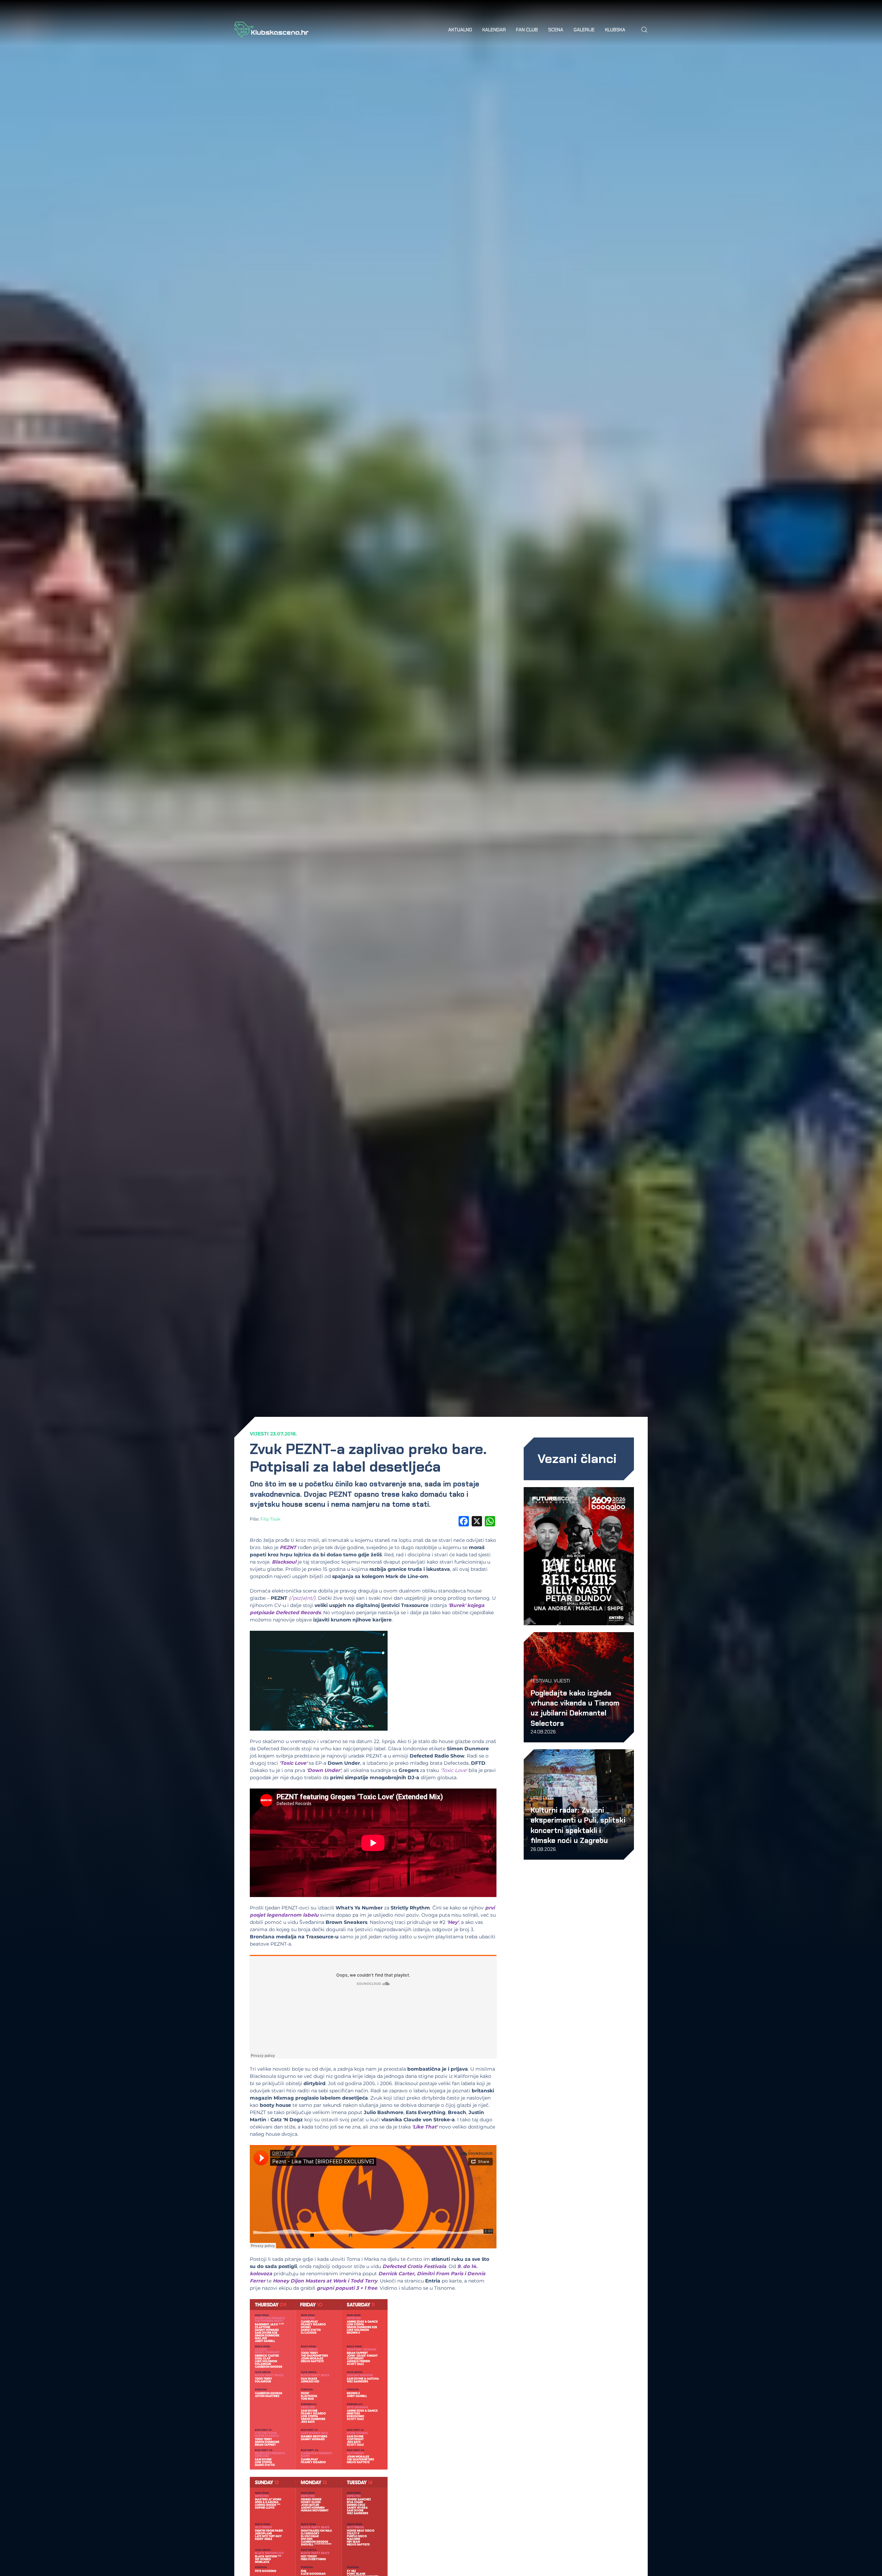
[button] (644, 30)
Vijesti (259, 1434)
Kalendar (494, 30)
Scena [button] (556, 30)
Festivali (541, 1681)
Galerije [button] (584, 30)
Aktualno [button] (460, 30)
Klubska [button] (615, 30)
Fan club (527, 30)
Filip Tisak (270, 1519)
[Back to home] (271, 30)
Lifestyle (542, 1798)
